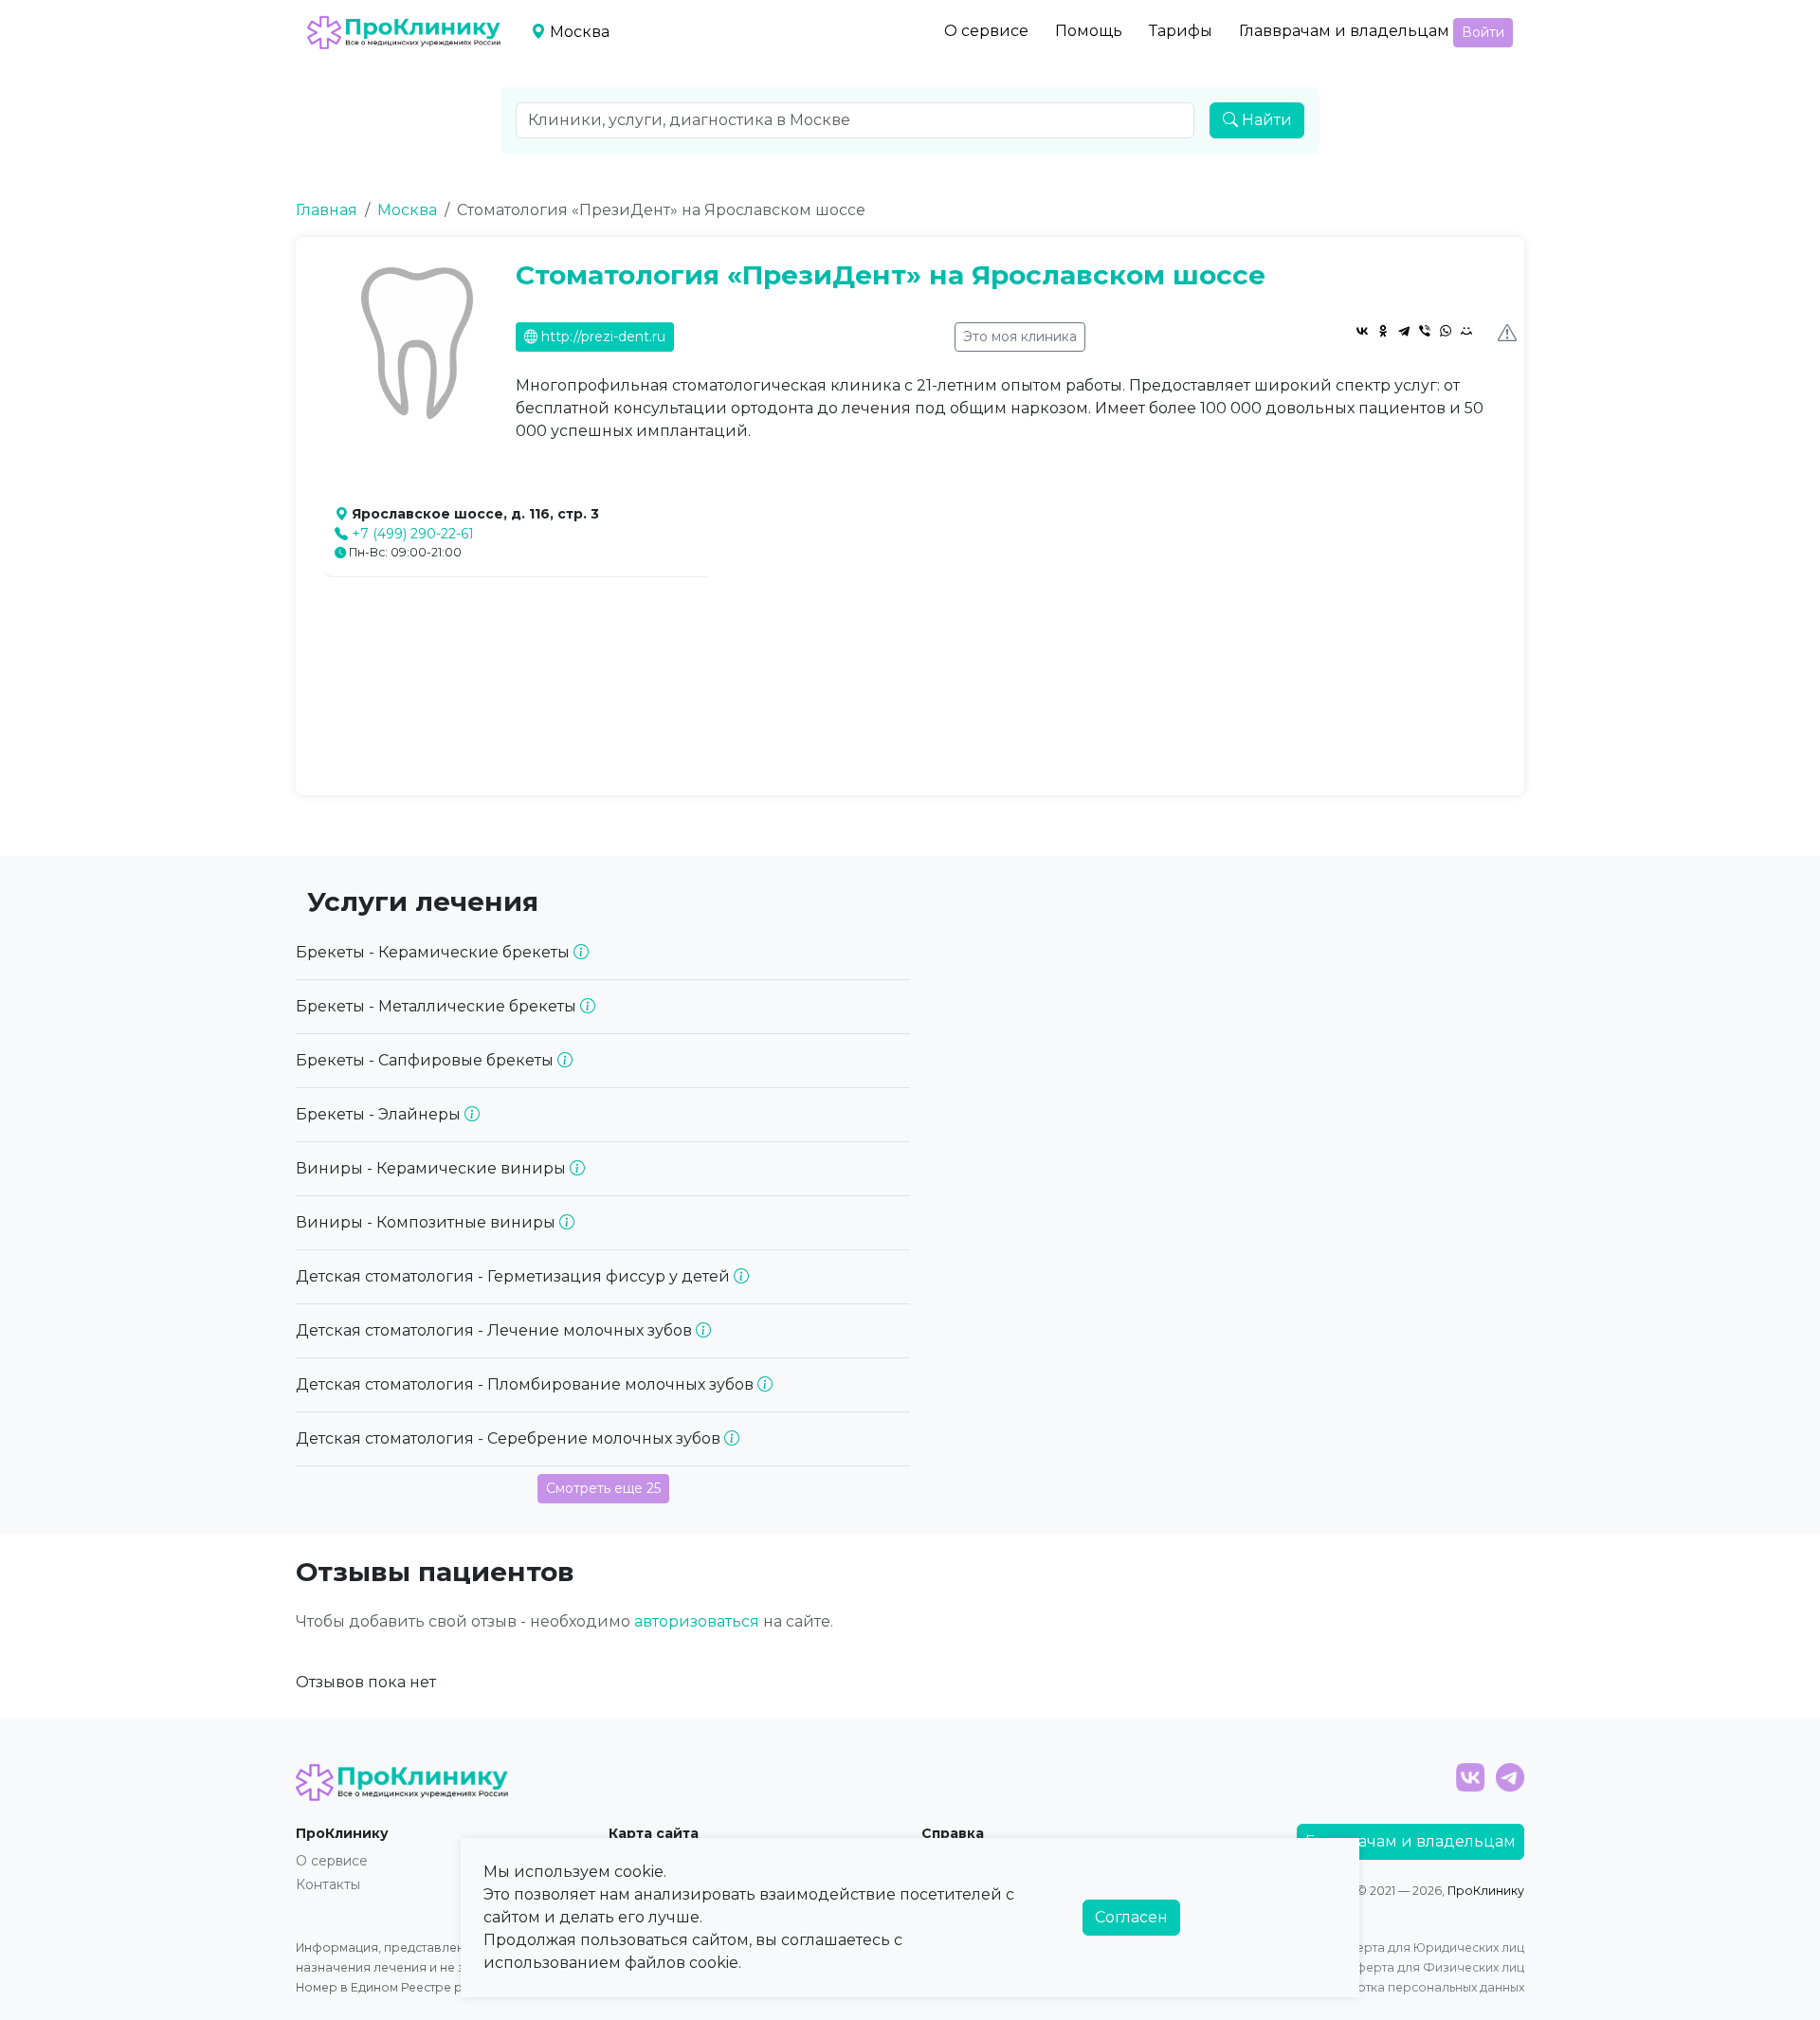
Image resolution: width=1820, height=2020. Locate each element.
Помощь (1089, 31)
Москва (407, 210)
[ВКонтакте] (1362, 331)
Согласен (1131, 1917)
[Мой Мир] (1466, 331)
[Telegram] (1404, 331)
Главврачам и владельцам (1344, 31)
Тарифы (1181, 31)
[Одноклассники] (1383, 331)
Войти (1483, 32)
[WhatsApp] (1446, 331)
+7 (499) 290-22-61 (413, 534)
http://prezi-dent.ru (601, 337)
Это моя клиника (1020, 337)
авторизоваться (697, 1621)
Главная (327, 210)
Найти (1265, 120)
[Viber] (1425, 331)
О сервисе (986, 31)
